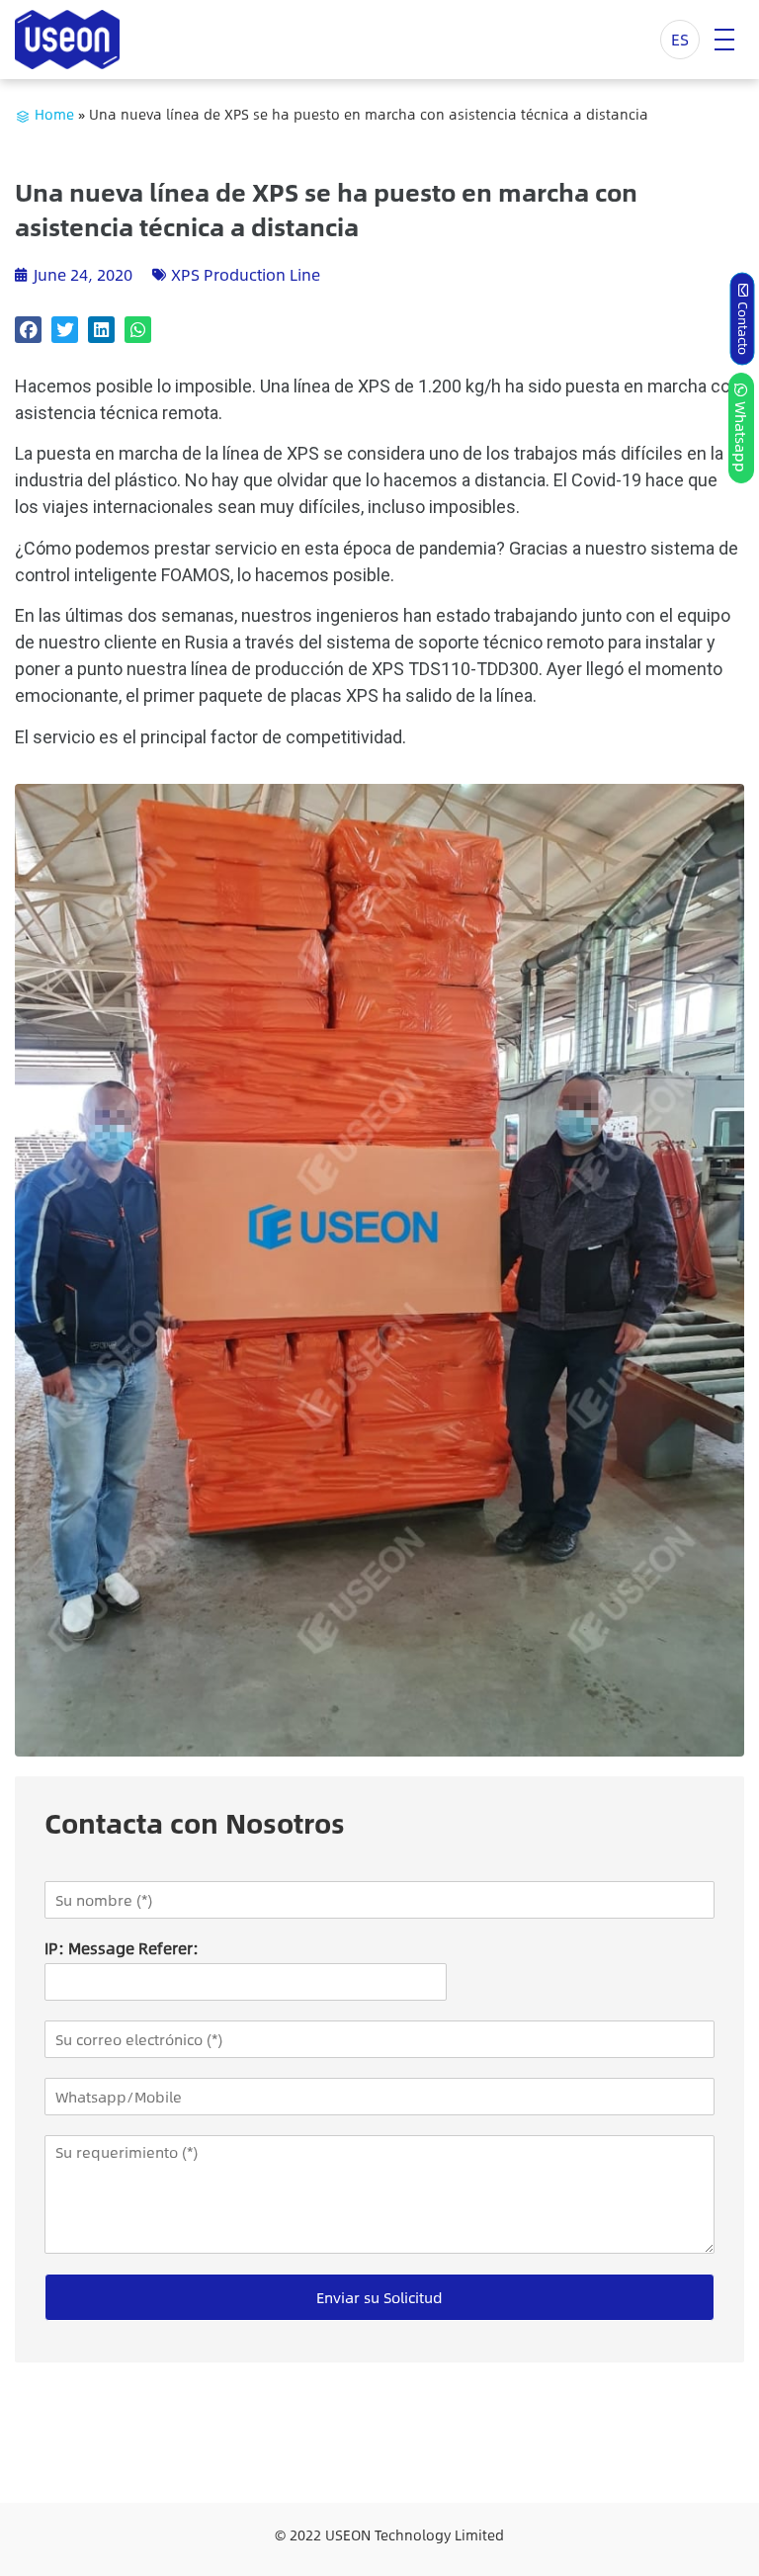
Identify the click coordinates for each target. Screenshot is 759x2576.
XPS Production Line (246, 274)
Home (54, 114)
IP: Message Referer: (122, 1949)
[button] (28, 330)
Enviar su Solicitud (379, 2297)
